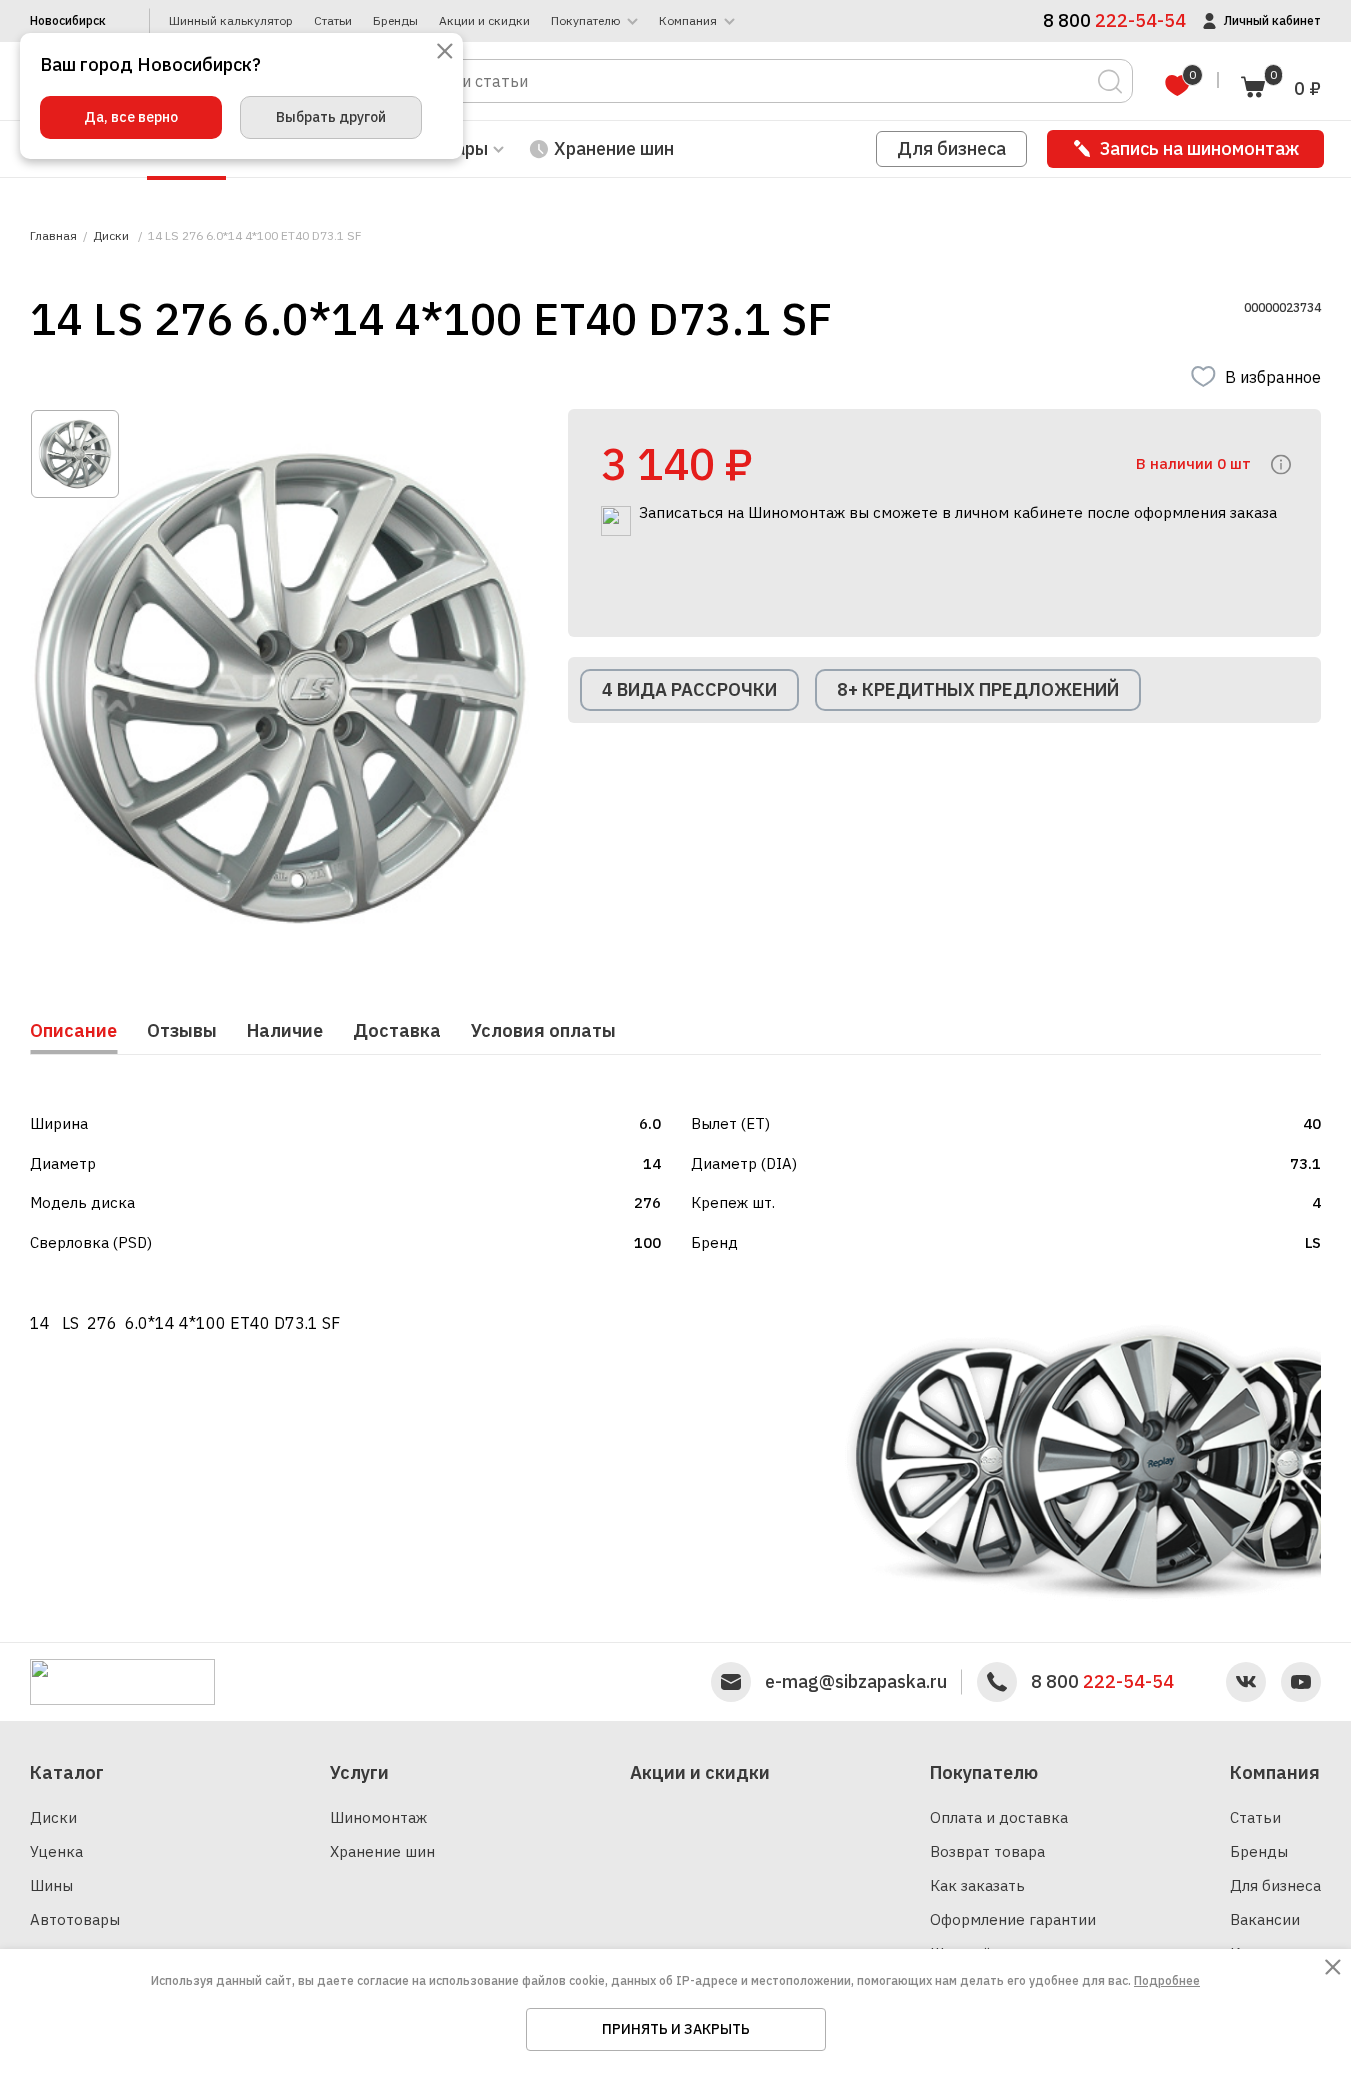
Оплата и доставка (999, 1817)
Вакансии (1265, 1919)
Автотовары (75, 1919)
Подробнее (1167, 1980)
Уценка (56, 1851)
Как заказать (977, 1885)
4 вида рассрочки (689, 689)
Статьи (333, 21)
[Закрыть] (445, 52)
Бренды (395, 21)
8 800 (1102, 1682)
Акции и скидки (484, 21)
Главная (53, 236)
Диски (53, 1817)
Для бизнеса (951, 148)
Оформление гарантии (1013, 1919)
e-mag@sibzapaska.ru (856, 1682)
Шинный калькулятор (231, 21)
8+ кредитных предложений (978, 689)
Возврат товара (987, 1851)
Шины (51, 1885)
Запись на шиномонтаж (1199, 148)
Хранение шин (614, 148)
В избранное (1273, 377)
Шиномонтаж (378, 1817)
